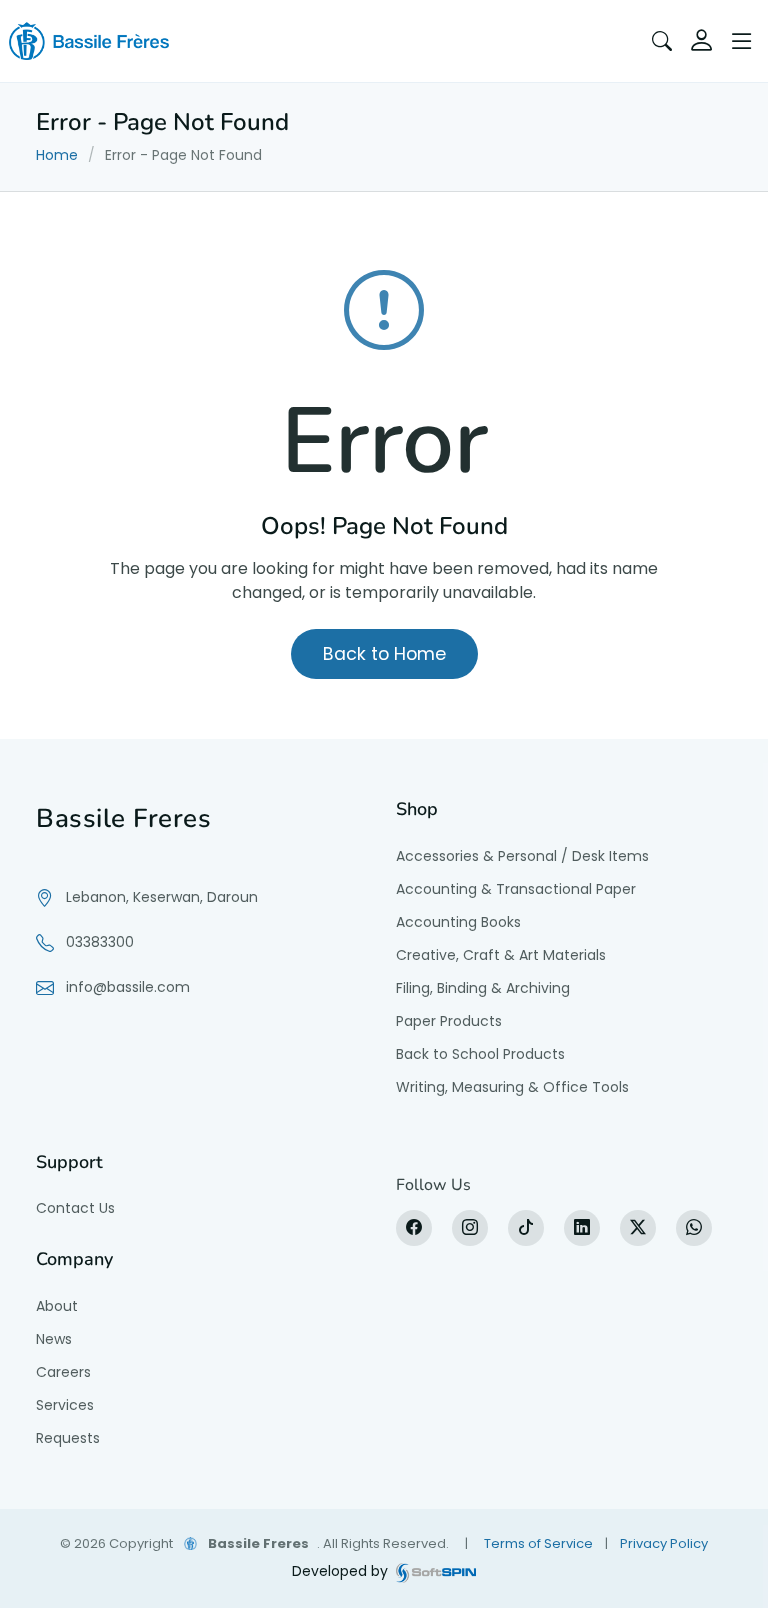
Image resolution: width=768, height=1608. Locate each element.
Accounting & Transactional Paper (516, 889)
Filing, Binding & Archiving (483, 988)
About (57, 1306)
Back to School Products (480, 1054)
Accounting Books (458, 922)
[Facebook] (414, 1228)
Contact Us (75, 1208)
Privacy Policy (664, 1543)
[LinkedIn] (582, 1228)
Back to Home (384, 654)
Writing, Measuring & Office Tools (512, 1087)
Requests (68, 1438)
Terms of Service (538, 1543)
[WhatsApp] (694, 1228)
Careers (63, 1372)
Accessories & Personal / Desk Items (522, 856)
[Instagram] (470, 1228)
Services (65, 1405)
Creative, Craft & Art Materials (501, 955)
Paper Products (449, 1021)
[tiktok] (526, 1228)
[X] (638, 1228)
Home (57, 155)
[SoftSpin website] (436, 1571)
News (54, 1339)
